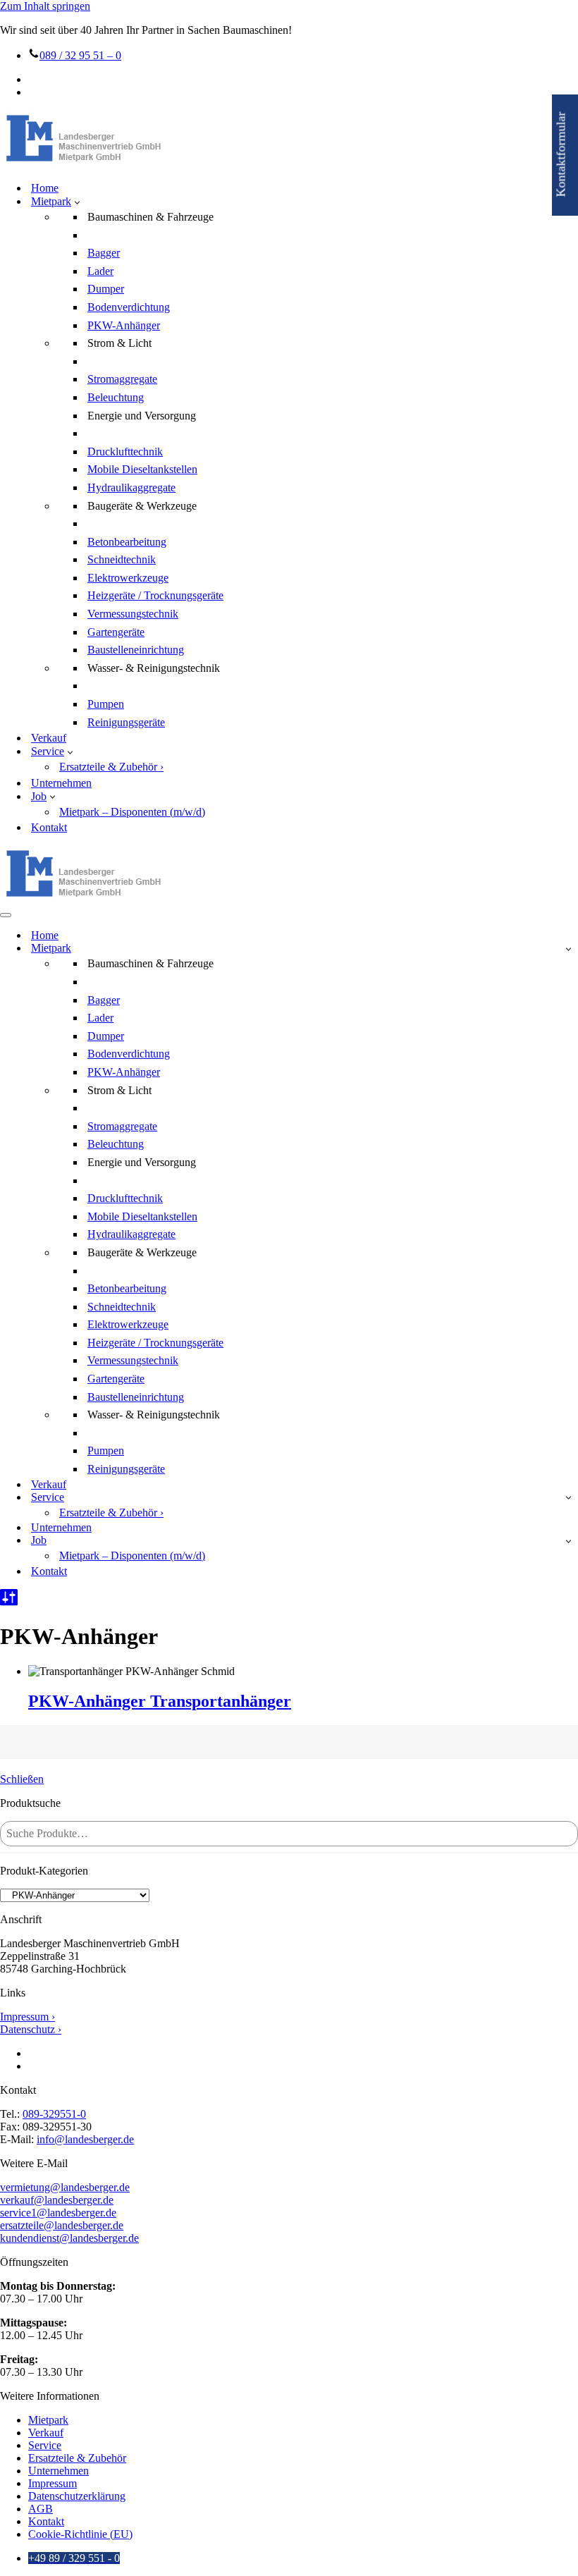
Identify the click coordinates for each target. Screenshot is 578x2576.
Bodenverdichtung (129, 307)
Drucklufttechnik (125, 452)
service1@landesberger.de (58, 2213)
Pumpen (106, 704)
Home (45, 188)
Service (45, 2445)
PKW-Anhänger (124, 325)
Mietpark (48, 2420)
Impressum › (27, 2017)
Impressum (53, 2483)
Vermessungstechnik (133, 614)
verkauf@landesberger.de (57, 2200)
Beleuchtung (116, 397)
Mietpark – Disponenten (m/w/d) (132, 812)
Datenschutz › (31, 2029)
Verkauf (49, 738)
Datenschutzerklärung (77, 2496)
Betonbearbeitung (127, 542)
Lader (100, 271)
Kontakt (49, 827)
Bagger (104, 253)
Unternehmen (61, 783)
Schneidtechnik (122, 559)
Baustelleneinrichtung (136, 650)
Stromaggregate (122, 379)
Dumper (106, 289)
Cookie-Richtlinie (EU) (80, 2534)
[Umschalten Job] (568, 1541)
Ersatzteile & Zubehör (77, 2458)
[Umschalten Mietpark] (568, 949)
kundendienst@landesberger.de (69, 2238)
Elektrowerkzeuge (128, 578)
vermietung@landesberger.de (65, 2187)
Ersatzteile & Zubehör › (111, 767)
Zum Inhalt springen (45, 6)
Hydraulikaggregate (131, 487)
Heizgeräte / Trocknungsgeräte (155, 595)
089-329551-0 (54, 2114)
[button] (77, 202)
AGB (41, 2509)
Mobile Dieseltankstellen (142, 469)
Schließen (22, 1779)
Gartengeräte (116, 632)
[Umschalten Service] (568, 1497)
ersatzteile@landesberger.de (62, 2225)
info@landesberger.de (85, 2139)
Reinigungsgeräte (126, 722)
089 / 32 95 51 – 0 (80, 55)
